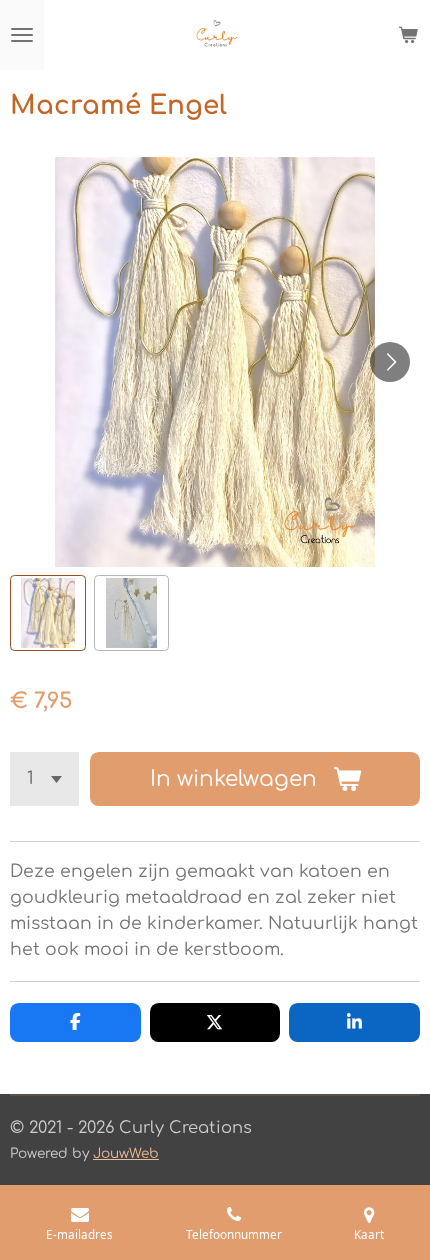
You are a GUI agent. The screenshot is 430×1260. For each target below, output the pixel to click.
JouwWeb (126, 1153)
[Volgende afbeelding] (390, 362)
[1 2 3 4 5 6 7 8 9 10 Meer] (44, 779)
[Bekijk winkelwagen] (408, 35)
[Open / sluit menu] (22, 35)
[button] (48, 613)
